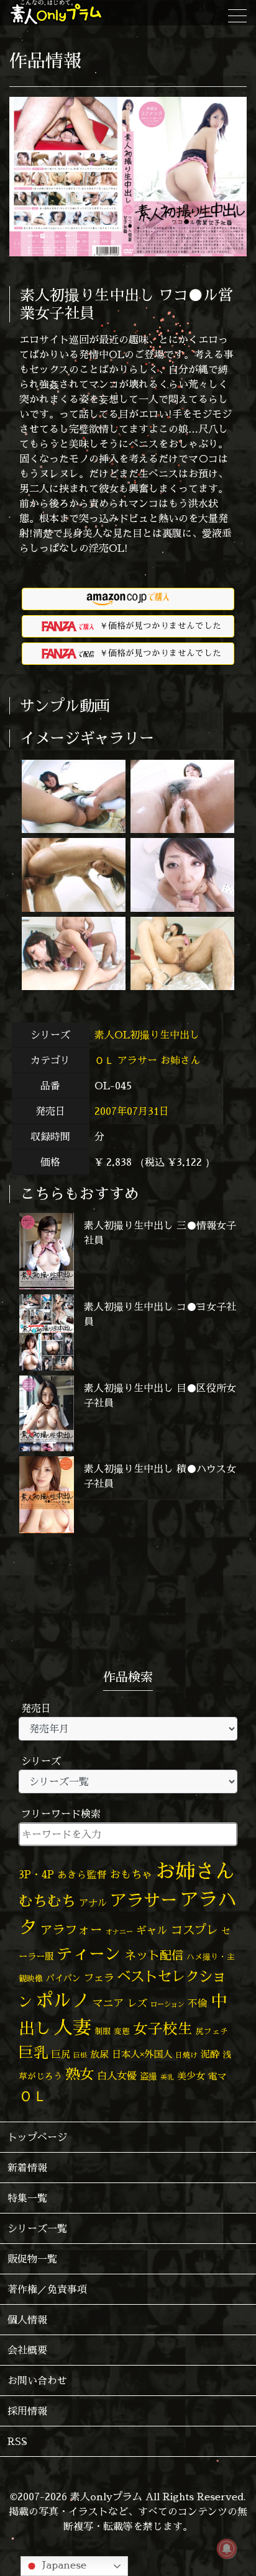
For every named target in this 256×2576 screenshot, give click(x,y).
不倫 (198, 2003)
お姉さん (180, 1060)
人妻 (73, 2027)
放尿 (99, 2054)
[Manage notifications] (227, 2549)
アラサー (137, 1060)
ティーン (89, 1954)
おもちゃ (131, 1874)
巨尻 (61, 2054)
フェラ (99, 1977)
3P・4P (36, 1874)
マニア (108, 2003)
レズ (137, 2003)
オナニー (119, 1931)
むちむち (47, 1901)
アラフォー (71, 1930)
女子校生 (163, 2029)
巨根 (80, 2055)
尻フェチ (212, 2031)
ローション (167, 2004)
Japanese (63, 2565)
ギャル (152, 1930)
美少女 (191, 2076)
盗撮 (149, 2076)
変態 (122, 2031)
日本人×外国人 (142, 2054)
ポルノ (62, 2000)
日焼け (186, 2055)
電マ (217, 2076)
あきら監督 (82, 1875)
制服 (103, 2031)
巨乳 (34, 2052)
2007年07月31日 (132, 1111)
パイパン (63, 1978)
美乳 (167, 2077)
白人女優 (117, 2076)
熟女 (80, 2074)
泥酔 (210, 2054)
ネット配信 (154, 1955)
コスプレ (194, 1930)
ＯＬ (104, 1060)
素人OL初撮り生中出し (149, 1035)
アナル (93, 1903)
